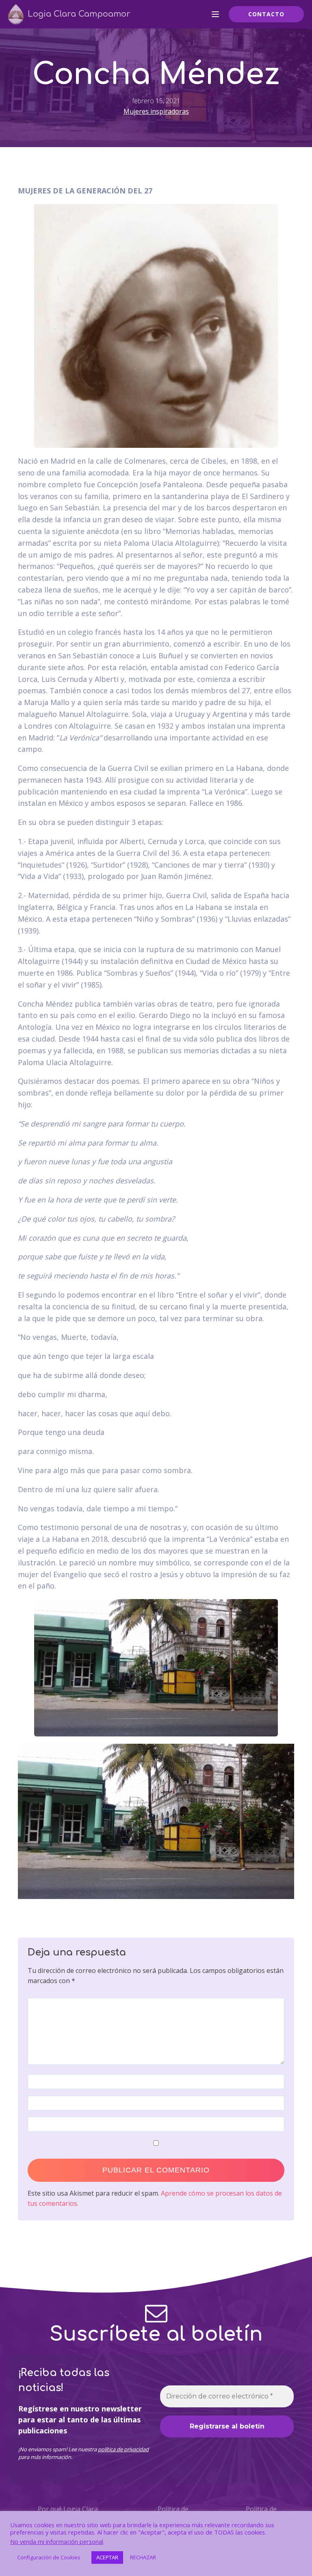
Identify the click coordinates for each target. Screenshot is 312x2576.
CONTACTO (266, 14)
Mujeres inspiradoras (156, 111)
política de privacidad (123, 2449)
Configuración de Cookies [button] (49, 2557)
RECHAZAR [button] (143, 2557)
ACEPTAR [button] (107, 2557)
